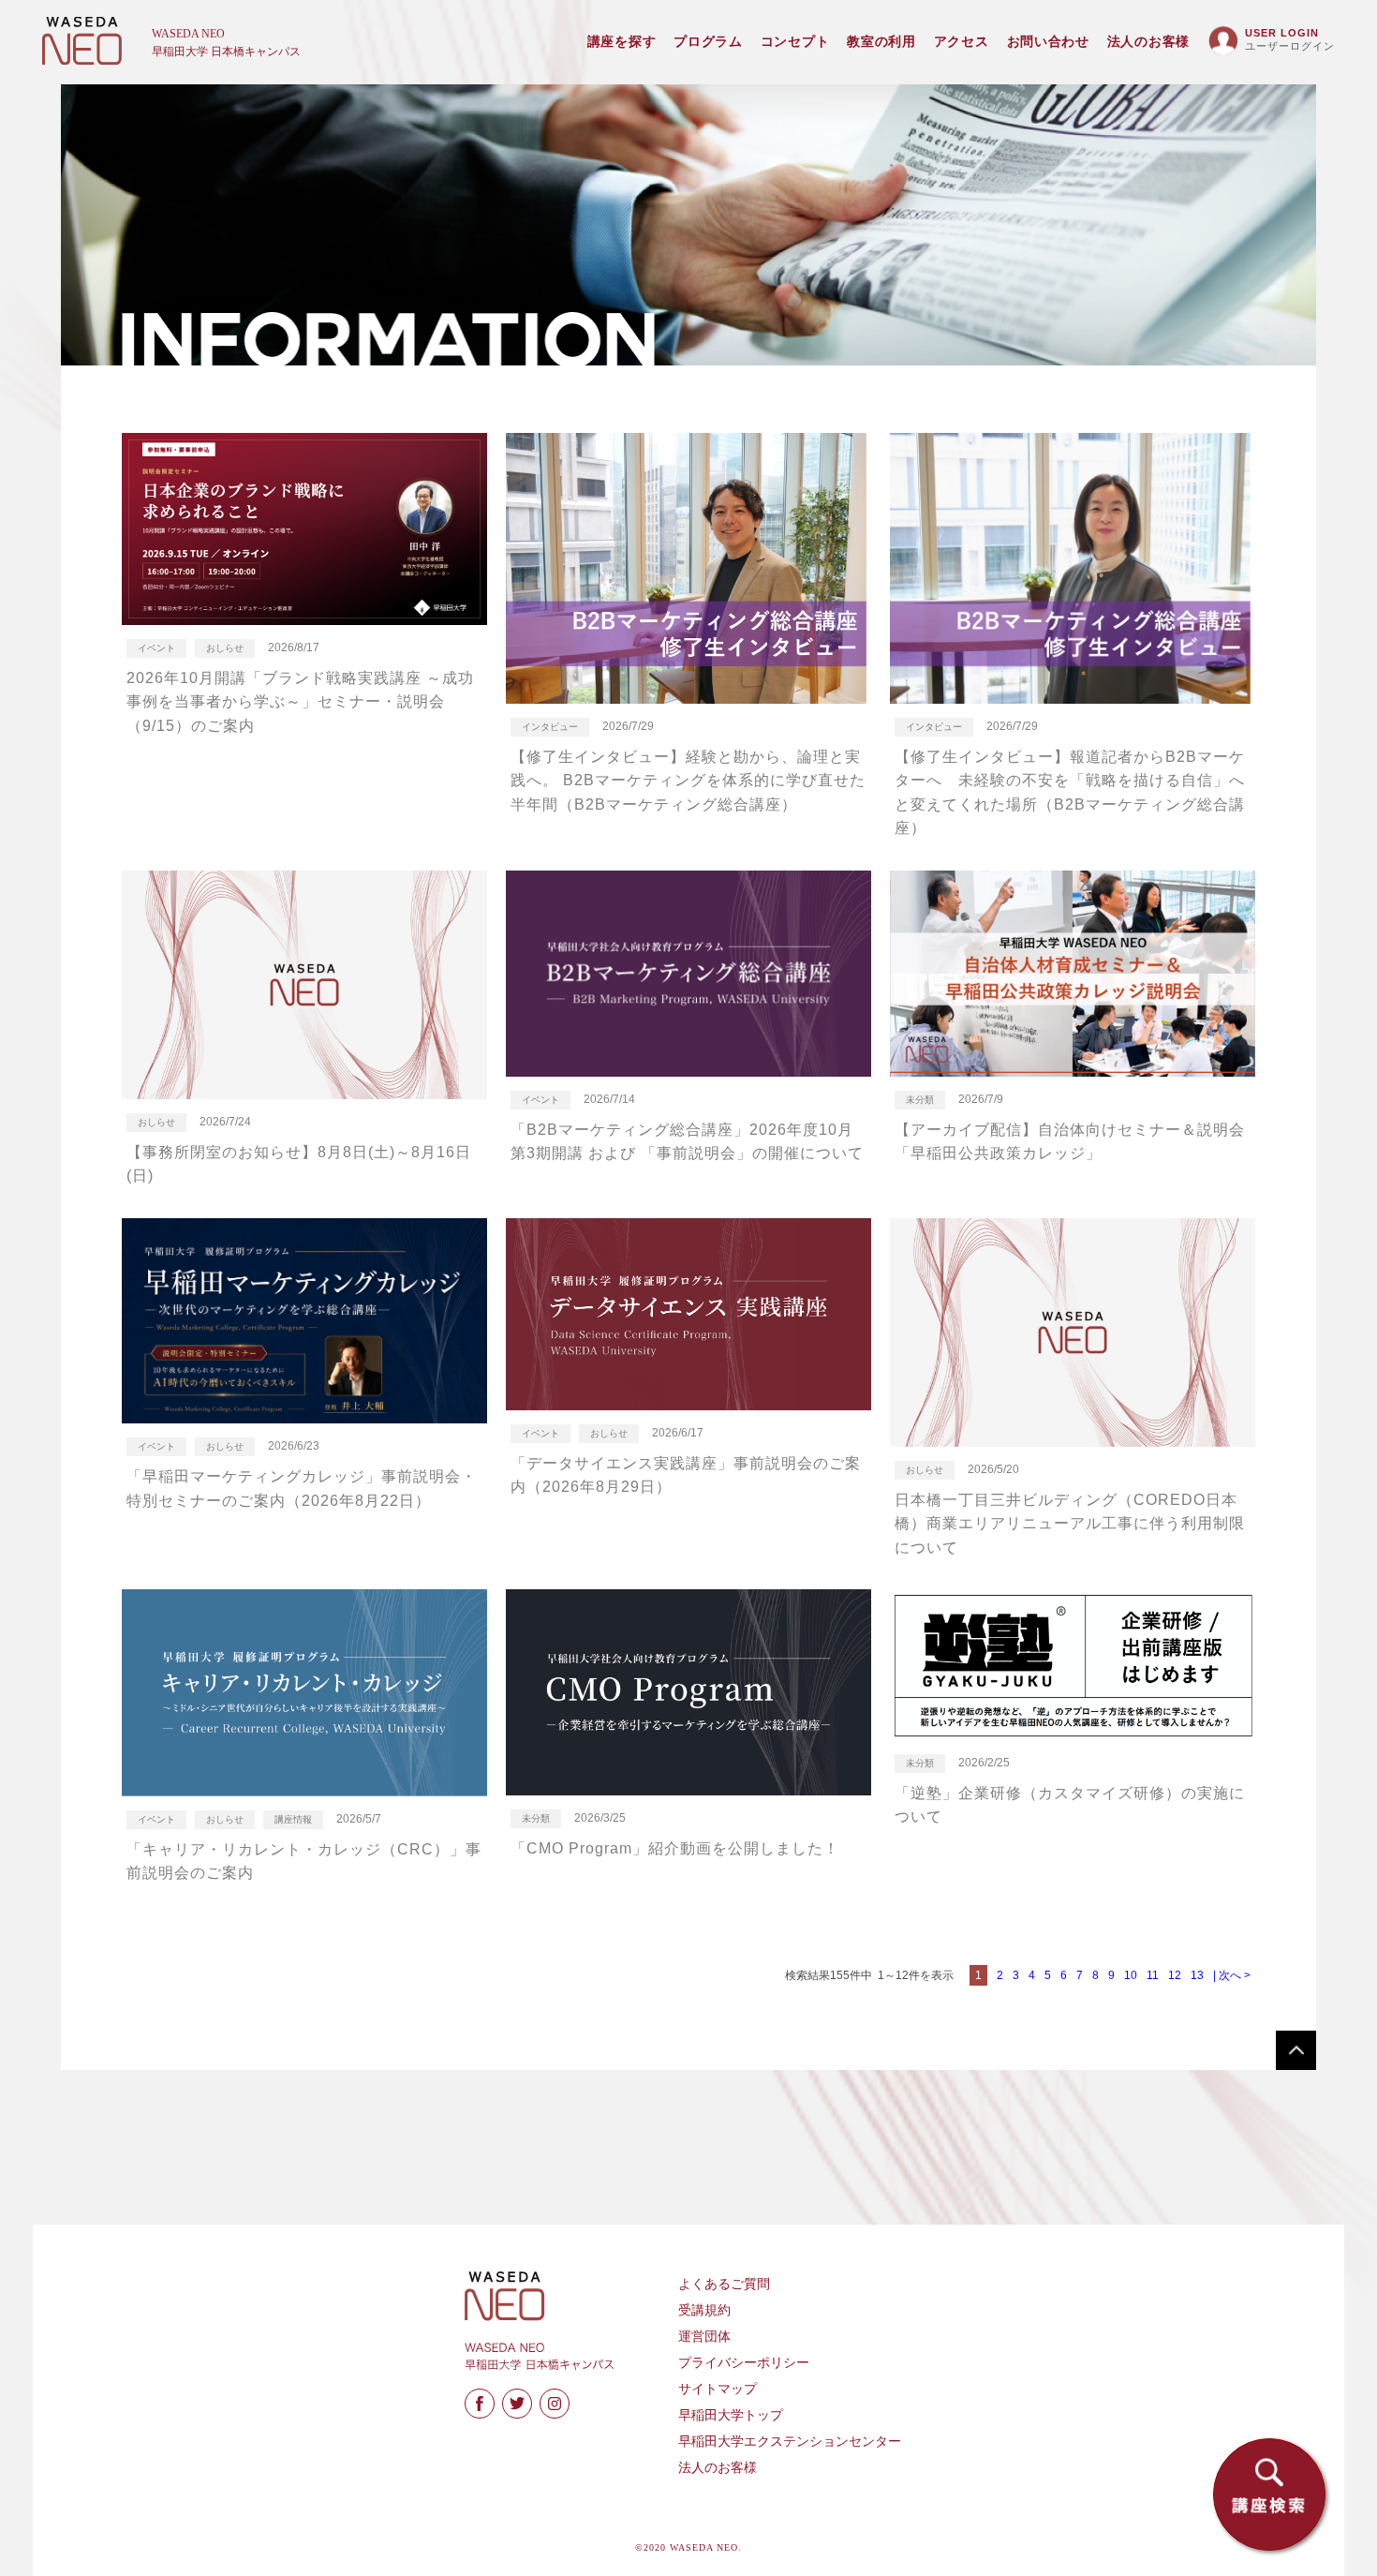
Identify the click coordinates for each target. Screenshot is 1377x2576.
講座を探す (622, 42)
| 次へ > (1232, 1975)
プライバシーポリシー (744, 2363)
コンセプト (795, 42)
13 (1197, 1975)
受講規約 (704, 2310)
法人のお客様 (1148, 42)
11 (1153, 1975)
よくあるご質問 (724, 2284)
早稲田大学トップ (731, 2415)
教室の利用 (881, 42)
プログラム (708, 42)
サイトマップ (718, 2389)
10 (1131, 1975)
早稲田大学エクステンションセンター (790, 2442)
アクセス (962, 42)
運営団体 (704, 2337)
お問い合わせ (1048, 42)
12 (1175, 1975)
